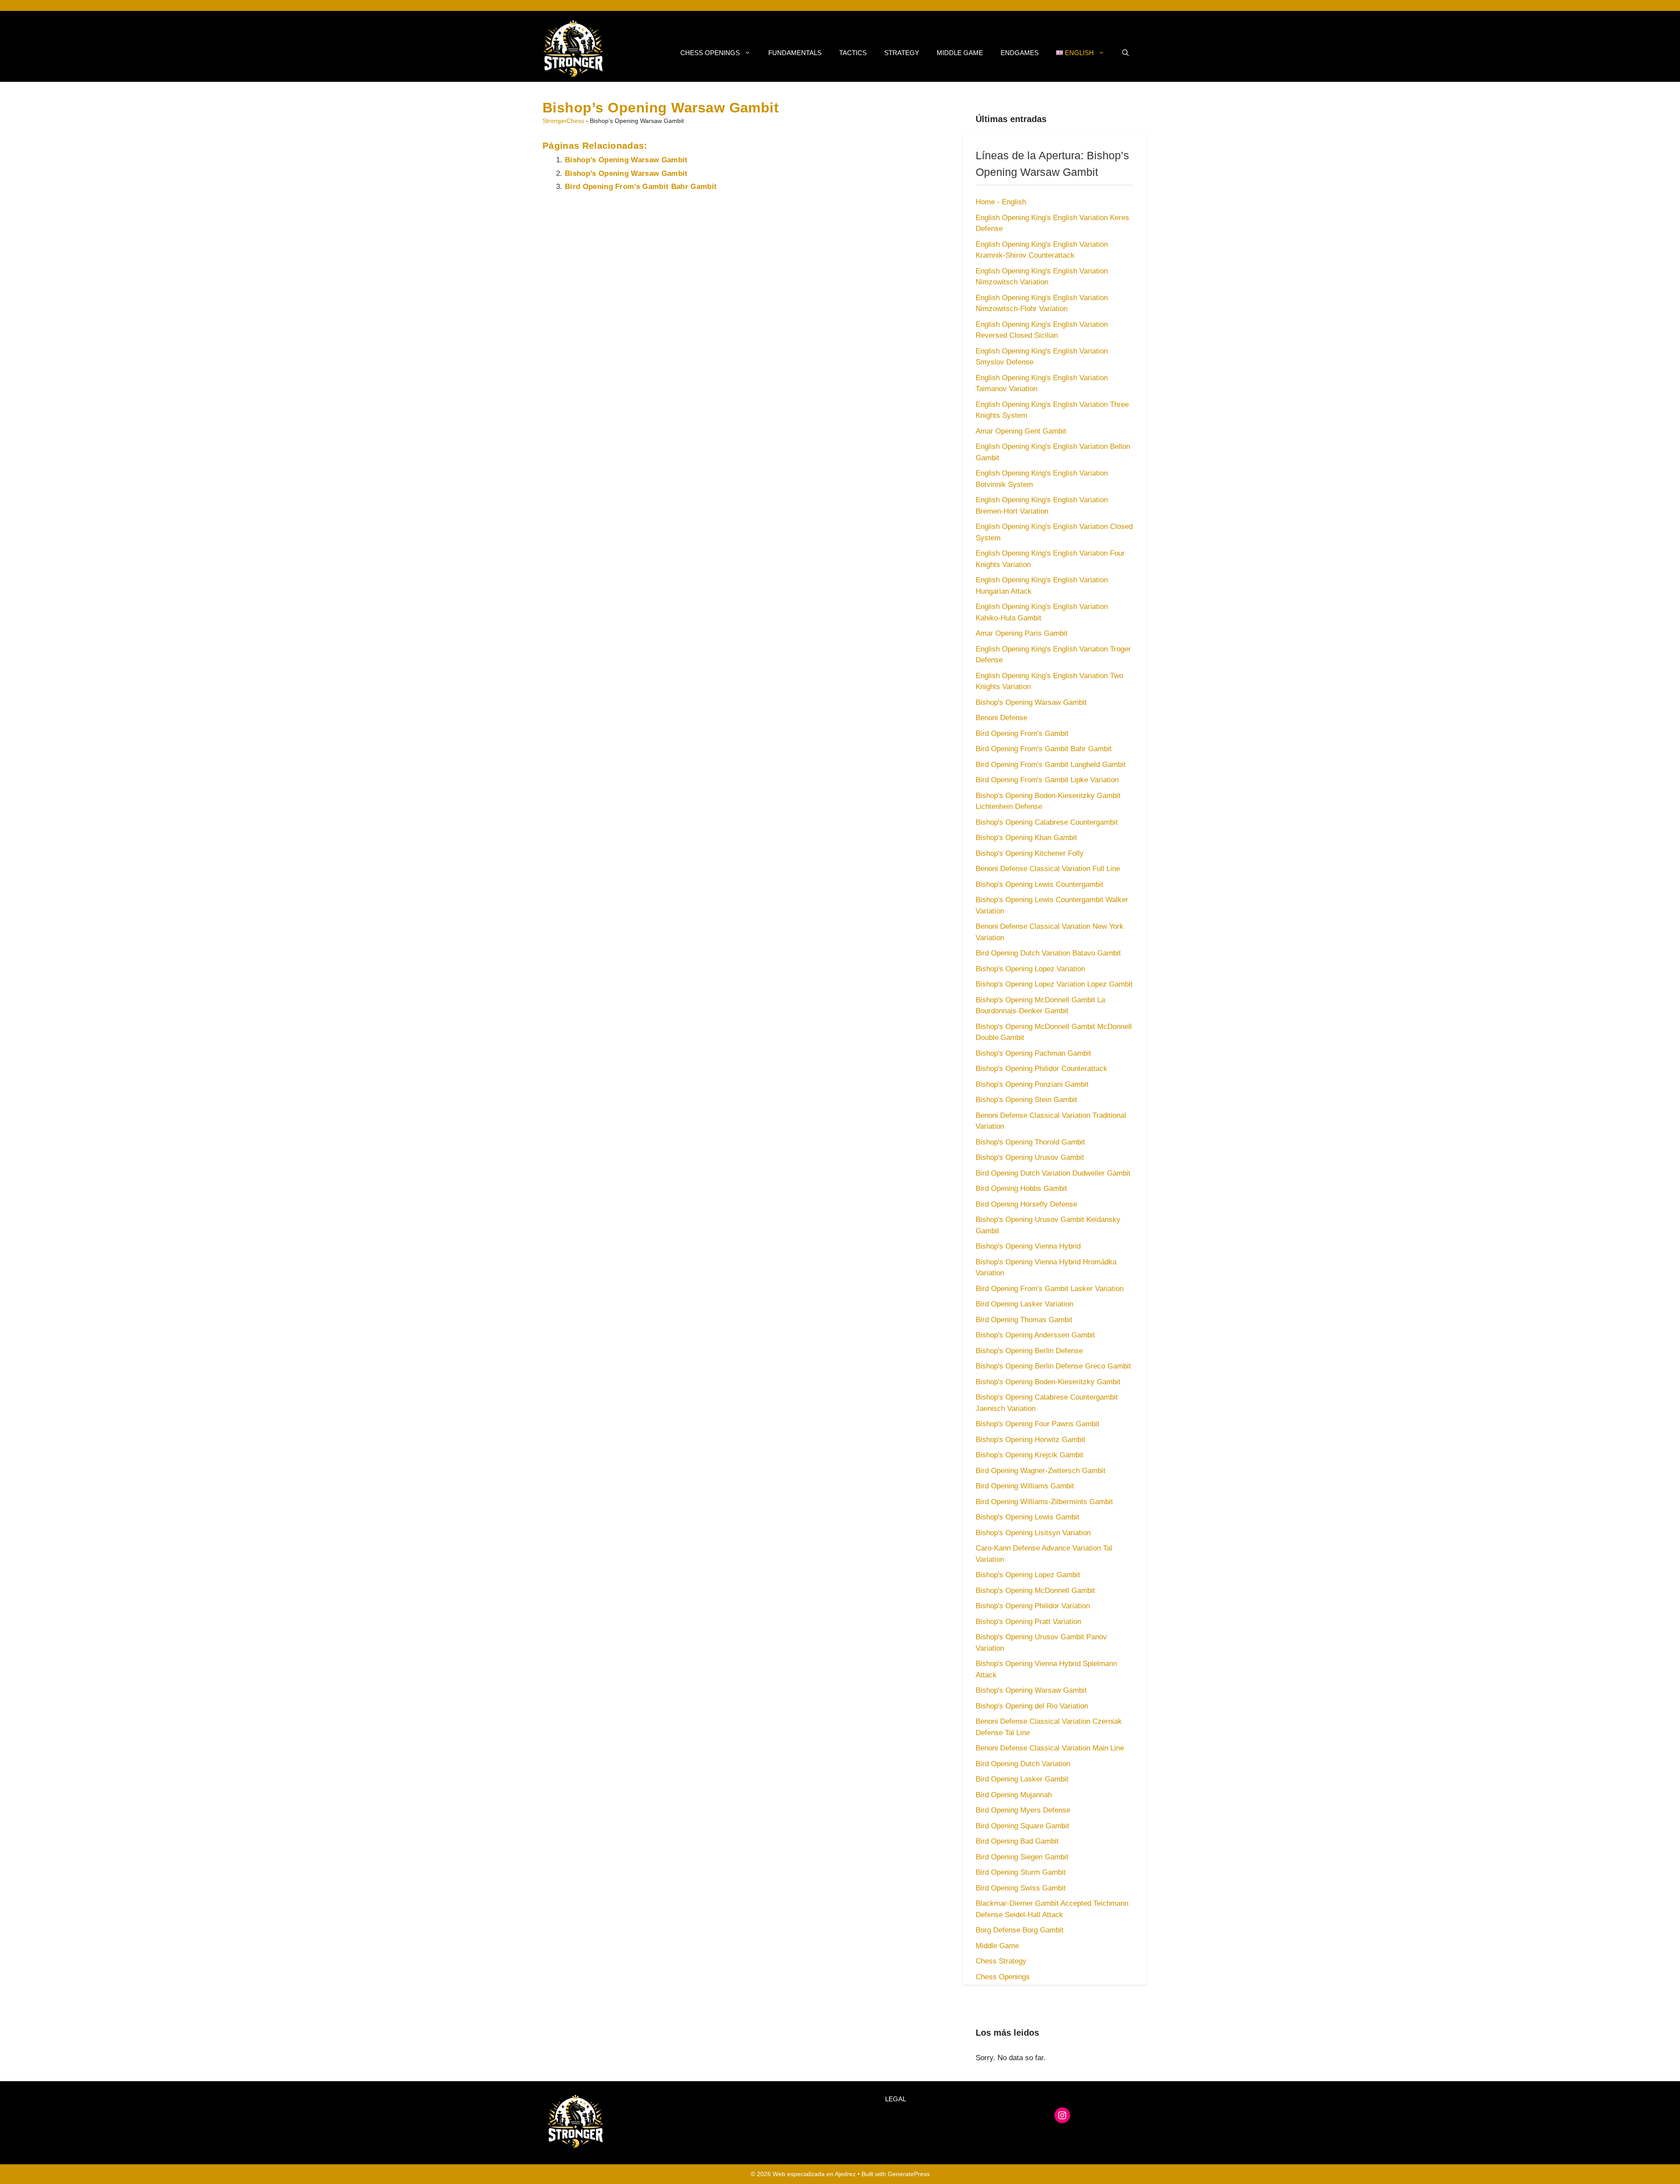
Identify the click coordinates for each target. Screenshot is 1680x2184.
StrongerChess (563, 121)
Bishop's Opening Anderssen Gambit (1035, 1335)
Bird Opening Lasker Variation (1024, 1304)
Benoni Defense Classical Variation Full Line (1048, 869)
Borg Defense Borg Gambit (1020, 1930)
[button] (1125, 53)
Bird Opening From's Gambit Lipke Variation (1047, 780)
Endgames (1020, 53)
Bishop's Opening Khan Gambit (1026, 838)
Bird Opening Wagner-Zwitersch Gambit (1041, 1471)
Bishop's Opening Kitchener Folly (1030, 853)
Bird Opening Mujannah (1014, 1795)
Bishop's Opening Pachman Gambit (1033, 1053)
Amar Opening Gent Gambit (1021, 431)
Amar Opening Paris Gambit (1022, 633)
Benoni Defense (1001, 718)
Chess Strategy (1001, 1961)
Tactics (853, 53)
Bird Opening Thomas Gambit (1024, 1320)
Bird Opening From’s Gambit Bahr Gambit (641, 187)
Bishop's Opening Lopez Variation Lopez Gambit (1054, 984)
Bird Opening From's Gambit (1022, 733)
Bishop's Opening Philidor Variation (1033, 1606)
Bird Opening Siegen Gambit (1022, 1857)
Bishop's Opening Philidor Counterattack (1041, 1069)
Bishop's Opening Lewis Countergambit (1039, 884)
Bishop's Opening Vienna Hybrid (1028, 1246)
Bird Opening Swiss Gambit (1021, 1888)
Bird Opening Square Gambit (1022, 1826)
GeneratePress (909, 2174)
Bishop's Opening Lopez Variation (1030, 969)
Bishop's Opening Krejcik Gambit (1029, 1455)
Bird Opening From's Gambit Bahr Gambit (1044, 749)
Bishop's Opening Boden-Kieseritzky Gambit (1048, 1382)
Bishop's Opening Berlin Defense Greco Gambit (1053, 1366)
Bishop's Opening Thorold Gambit (1030, 1142)
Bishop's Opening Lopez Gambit (1028, 1575)
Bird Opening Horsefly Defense (1026, 1204)
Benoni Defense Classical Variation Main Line (1050, 1748)
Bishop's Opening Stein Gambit (1026, 1100)
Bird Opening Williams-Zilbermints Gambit (1044, 1502)
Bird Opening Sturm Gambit (1021, 1872)
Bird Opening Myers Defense (1023, 1810)
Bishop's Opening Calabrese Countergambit (1047, 822)
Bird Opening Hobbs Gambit (1021, 1188)
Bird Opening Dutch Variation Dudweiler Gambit (1053, 1173)
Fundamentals (795, 53)
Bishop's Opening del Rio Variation (1032, 1706)
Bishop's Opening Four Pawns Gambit (1038, 1424)
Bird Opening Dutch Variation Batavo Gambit (1048, 953)
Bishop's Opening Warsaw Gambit (1031, 702)
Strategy (902, 53)
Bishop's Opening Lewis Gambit (1027, 1517)
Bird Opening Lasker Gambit (1022, 1779)
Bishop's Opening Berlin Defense (1029, 1351)
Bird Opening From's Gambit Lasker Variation (1050, 1289)
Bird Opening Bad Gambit (1017, 1841)
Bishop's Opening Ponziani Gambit (1032, 1084)
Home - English (1001, 202)
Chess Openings (710, 53)
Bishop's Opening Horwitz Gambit (1031, 1440)
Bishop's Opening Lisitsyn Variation (1033, 1533)
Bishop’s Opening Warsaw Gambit (626, 160)
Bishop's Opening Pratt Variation (1028, 1622)
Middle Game (960, 53)
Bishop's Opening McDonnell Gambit (1035, 1591)
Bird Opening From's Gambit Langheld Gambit (1051, 765)
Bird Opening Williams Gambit (1025, 1486)
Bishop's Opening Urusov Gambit (1030, 1157)
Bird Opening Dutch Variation (1023, 1764)
